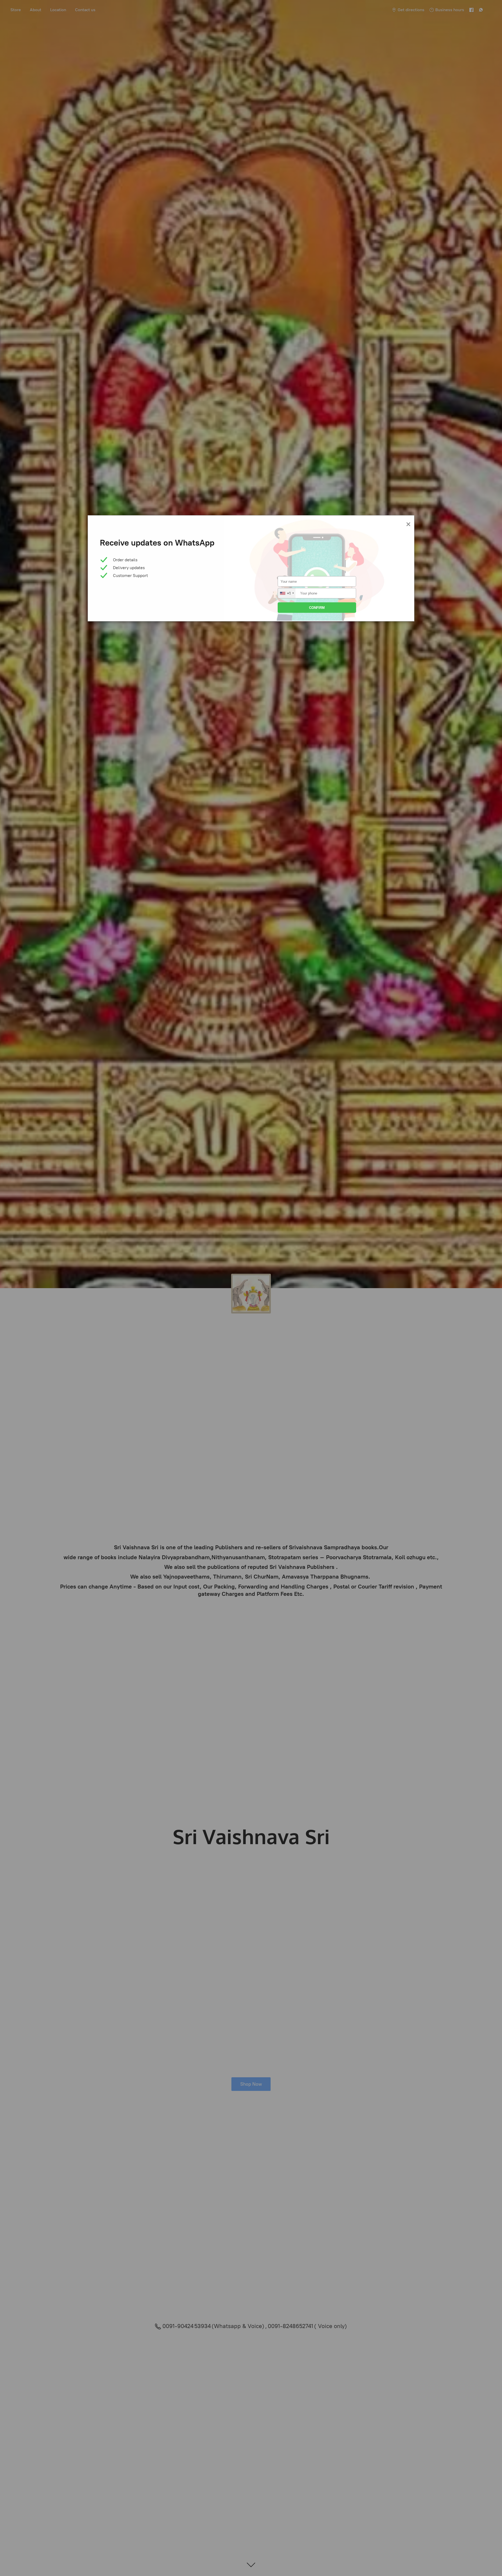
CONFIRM (317, 608)
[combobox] (287, 593)
